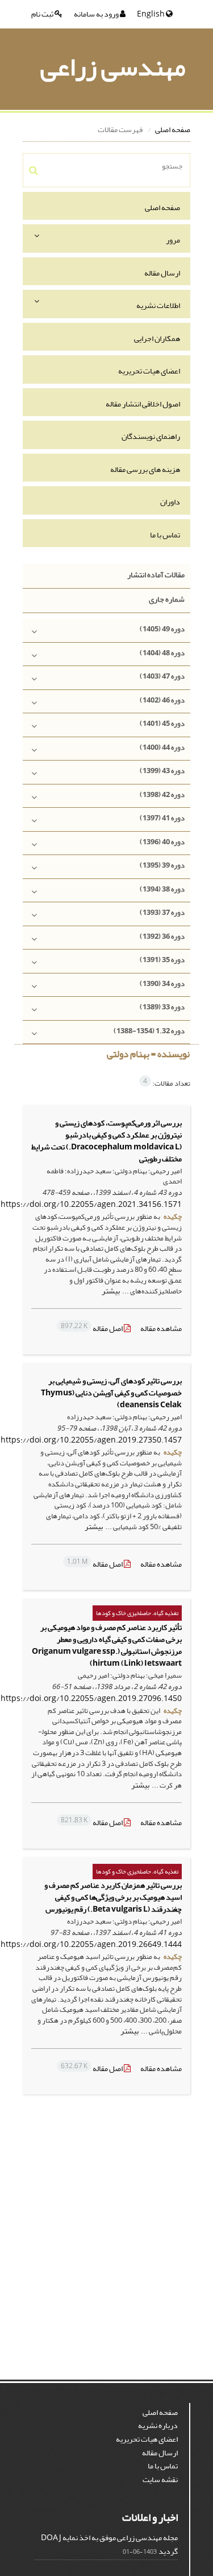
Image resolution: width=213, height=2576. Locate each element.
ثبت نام (43, 14)
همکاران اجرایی (157, 338)
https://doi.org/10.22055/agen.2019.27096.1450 (91, 1698)
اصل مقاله (92, 1328)
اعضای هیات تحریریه (149, 371)
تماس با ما (165, 535)
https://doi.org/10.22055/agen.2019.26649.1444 (91, 1944)
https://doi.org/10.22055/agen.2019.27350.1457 (91, 1440)
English (151, 14)
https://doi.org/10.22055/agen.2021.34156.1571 (91, 1204)
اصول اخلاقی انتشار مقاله (143, 404)
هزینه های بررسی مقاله (145, 469)
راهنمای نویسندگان (151, 436)
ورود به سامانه (97, 14)
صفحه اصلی (173, 130)
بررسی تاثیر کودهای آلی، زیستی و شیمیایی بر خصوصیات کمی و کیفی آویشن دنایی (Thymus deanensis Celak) (111, 1393)
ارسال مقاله (162, 273)
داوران (170, 502)
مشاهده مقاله (161, 1328)
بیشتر (111, 1291)
